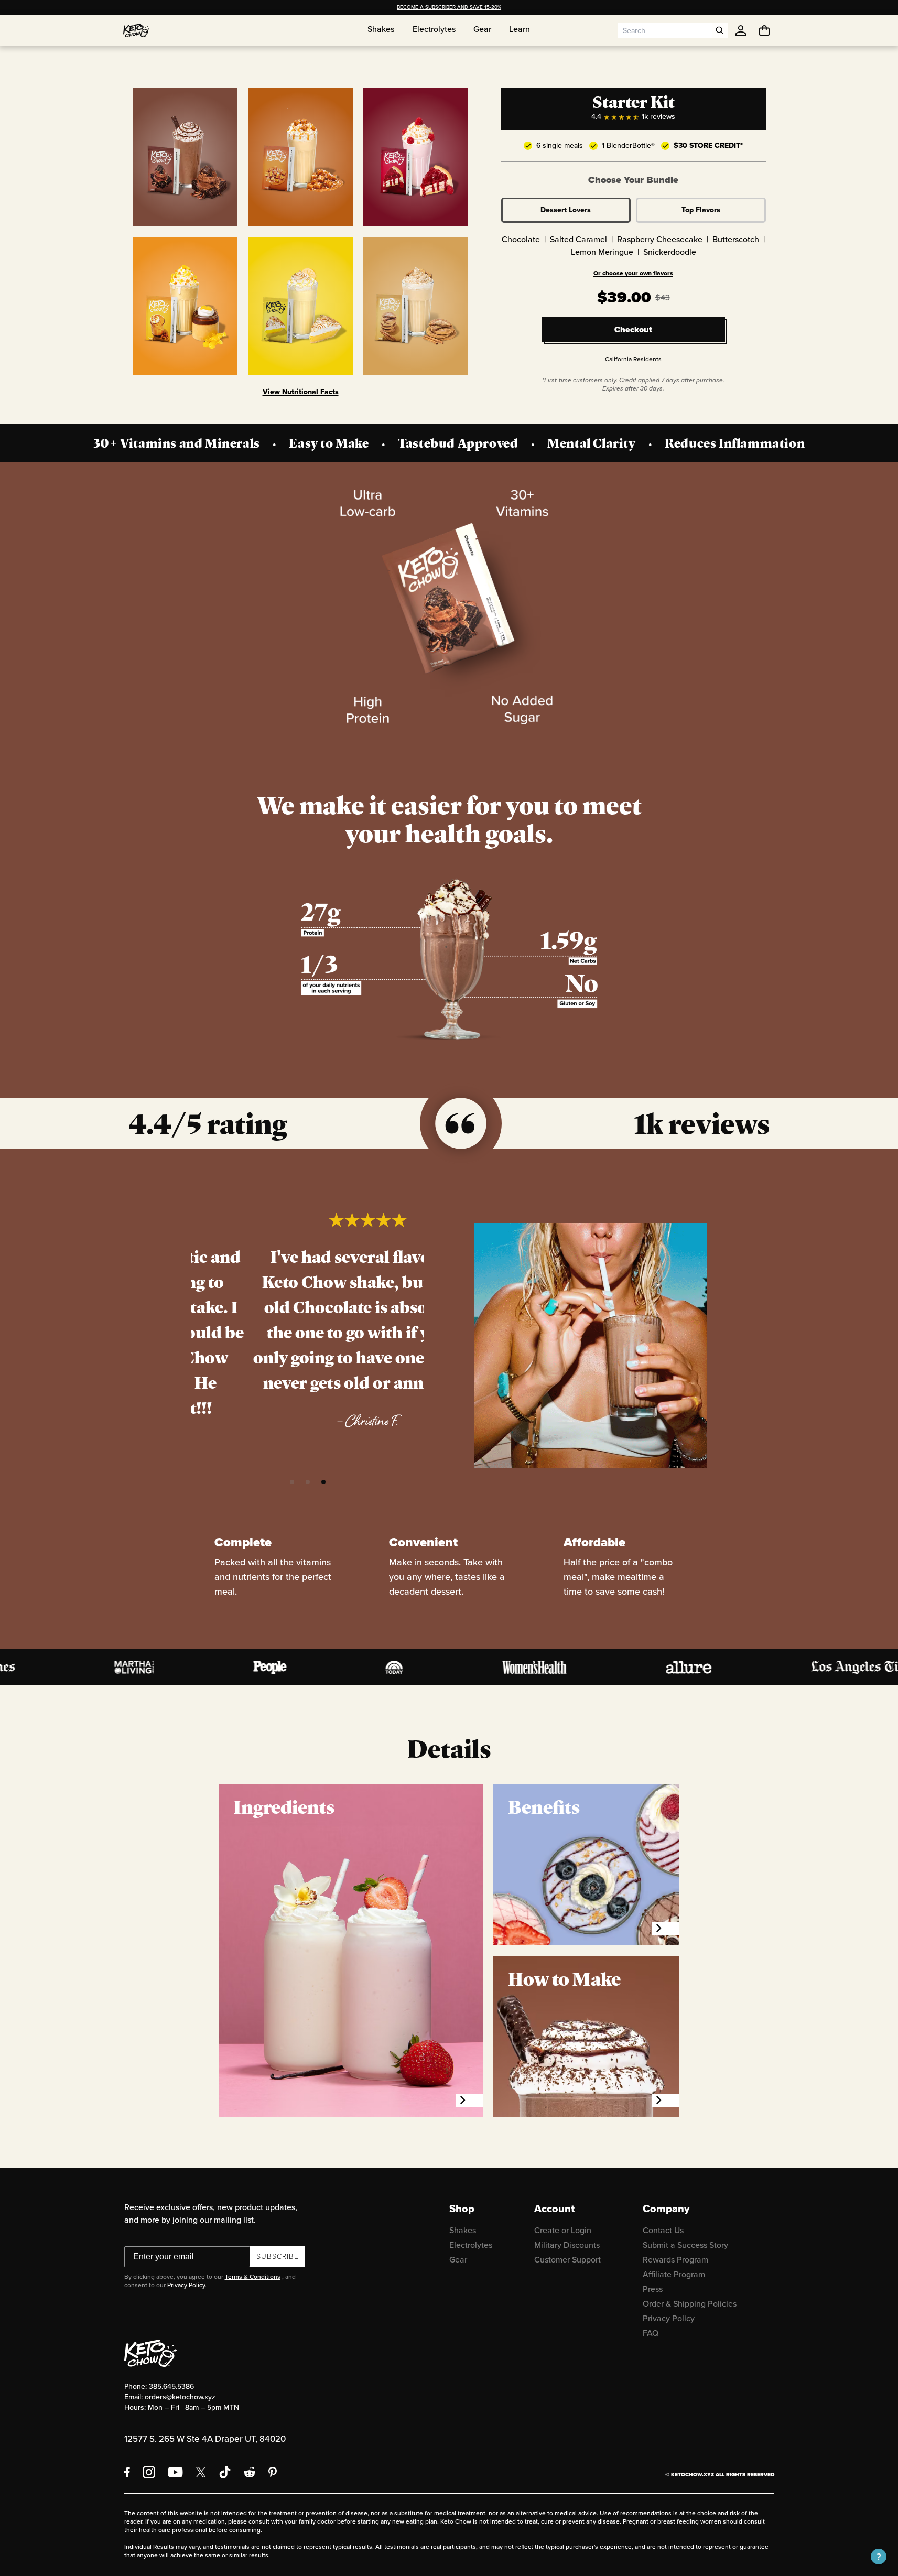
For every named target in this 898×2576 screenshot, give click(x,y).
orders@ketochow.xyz (180, 2397)
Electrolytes (471, 2245)
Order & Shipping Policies (690, 2304)
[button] (292, 1482)
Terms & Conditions (253, 2277)
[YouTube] (175, 2472)
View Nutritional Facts (301, 392)
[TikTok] (225, 2472)
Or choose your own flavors (633, 273)
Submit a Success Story (685, 2245)
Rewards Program (675, 2260)
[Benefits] (665, 1928)
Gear (458, 2260)
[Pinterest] (273, 2472)
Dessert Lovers (566, 210)
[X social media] (201, 2472)
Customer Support (567, 2260)
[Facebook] (127, 2472)
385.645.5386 (171, 2386)
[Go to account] (741, 30)
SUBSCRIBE (278, 2256)
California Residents (633, 359)
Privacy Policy (186, 2285)
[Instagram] (149, 2472)
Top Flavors (701, 210)
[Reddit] (250, 2472)
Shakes (463, 2230)
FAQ (651, 2333)
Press (653, 2289)
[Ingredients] (469, 2100)
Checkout (633, 329)
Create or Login (563, 2230)
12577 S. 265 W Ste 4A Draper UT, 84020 (205, 2439)
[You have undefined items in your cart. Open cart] (764, 30)
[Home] (136, 30)
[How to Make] (665, 2100)
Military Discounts (567, 2245)
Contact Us (663, 2230)
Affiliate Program (674, 2274)
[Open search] (720, 30)
